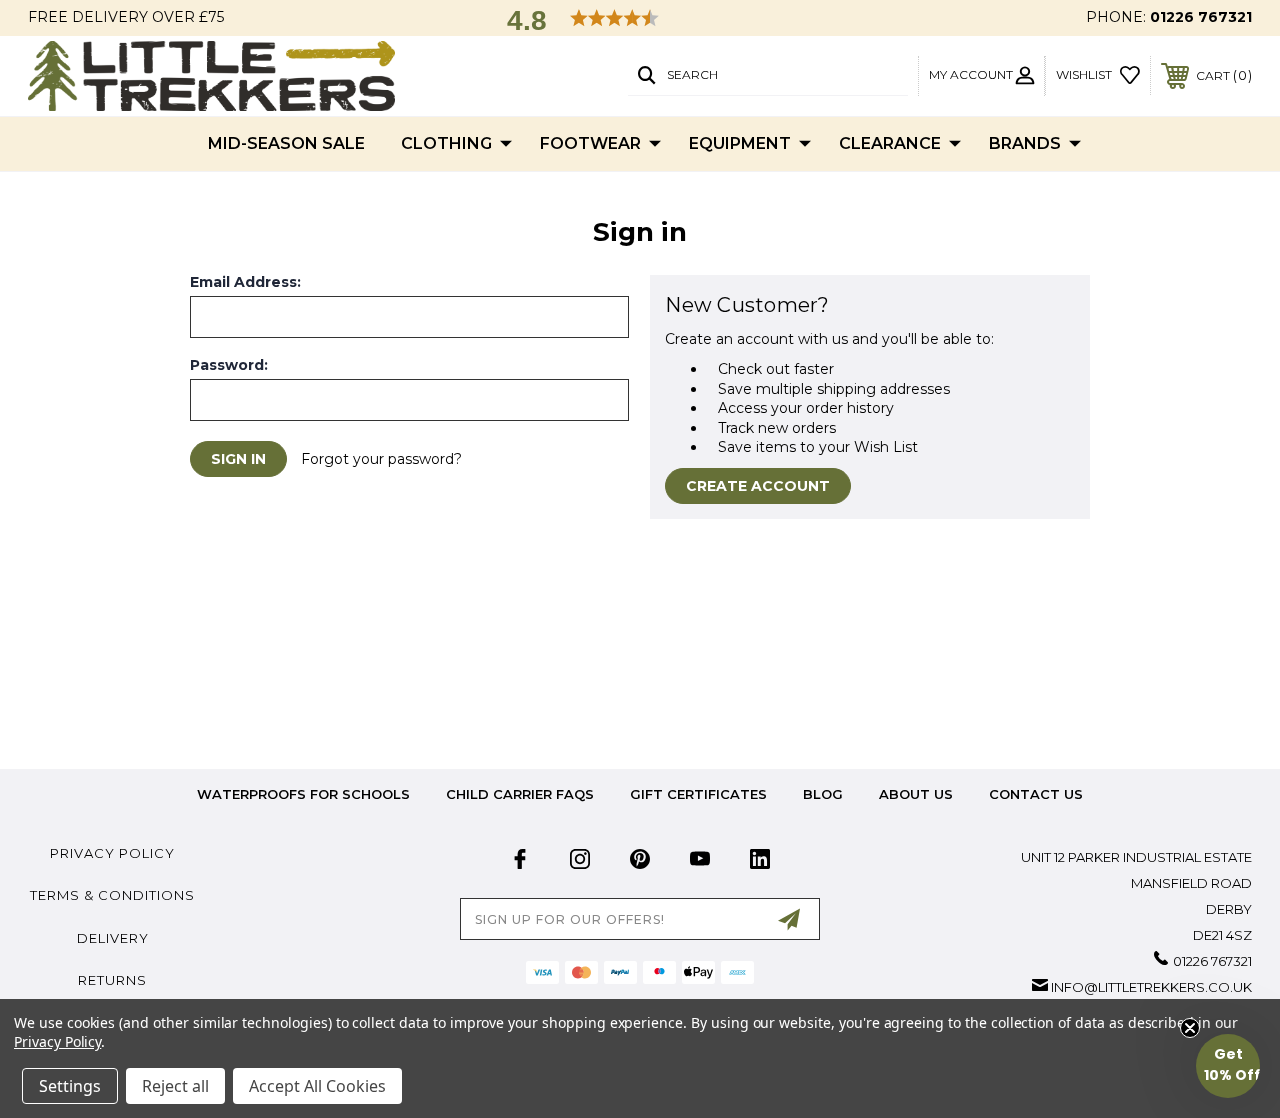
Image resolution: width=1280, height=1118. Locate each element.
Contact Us (1036, 794)
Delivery (113, 938)
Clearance (890, 143)
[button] (1228, 1066)
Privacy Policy (112, 853)
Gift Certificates (698, 794)
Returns (112, 980)
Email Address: (245, 282)
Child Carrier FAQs (520, 794)
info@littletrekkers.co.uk (1151, 987)
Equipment (740, 143)
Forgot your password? (381, 459)
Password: (229, 365)
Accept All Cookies (317, 1086)
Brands (1025, 143)
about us (916, 794)
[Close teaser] (1190, 1028)
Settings (70, 1086)
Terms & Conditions (112, 895)
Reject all (175, 1086)
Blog (823, 794)
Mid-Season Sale (286, 143)
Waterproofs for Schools (303, 794)
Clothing (446, 143)
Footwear (590, 143)
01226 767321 (1201, 17)
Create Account (758, 486)
